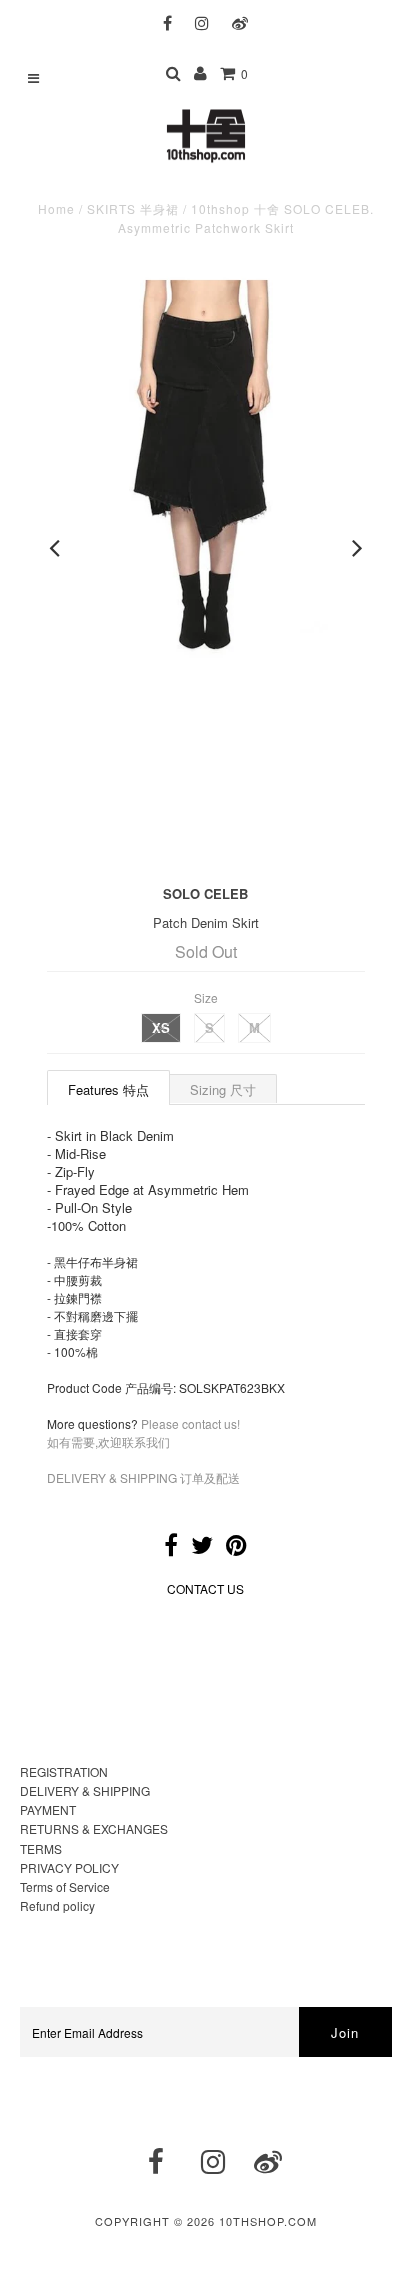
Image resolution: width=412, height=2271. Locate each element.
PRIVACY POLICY (69, 1867)
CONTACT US (205, 1588)
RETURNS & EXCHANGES (94, 1828)
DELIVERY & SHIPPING (85, 1790)
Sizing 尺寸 (223, 1089)
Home (56, 208)
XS (161, 1027)
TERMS (41, 1848)
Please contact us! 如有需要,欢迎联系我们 (143, 1432)
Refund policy (57, 1905)
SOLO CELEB (205, 893)
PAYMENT (48, 1809)
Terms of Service (65, 1886)
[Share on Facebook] (171, 1548)
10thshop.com (268, 2221)
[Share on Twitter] (202, 1548)
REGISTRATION (64, 1771)
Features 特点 (108, 1089)
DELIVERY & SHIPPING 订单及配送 (143, 1477)
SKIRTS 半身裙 (133, 208)
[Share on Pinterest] (236, 1548)
